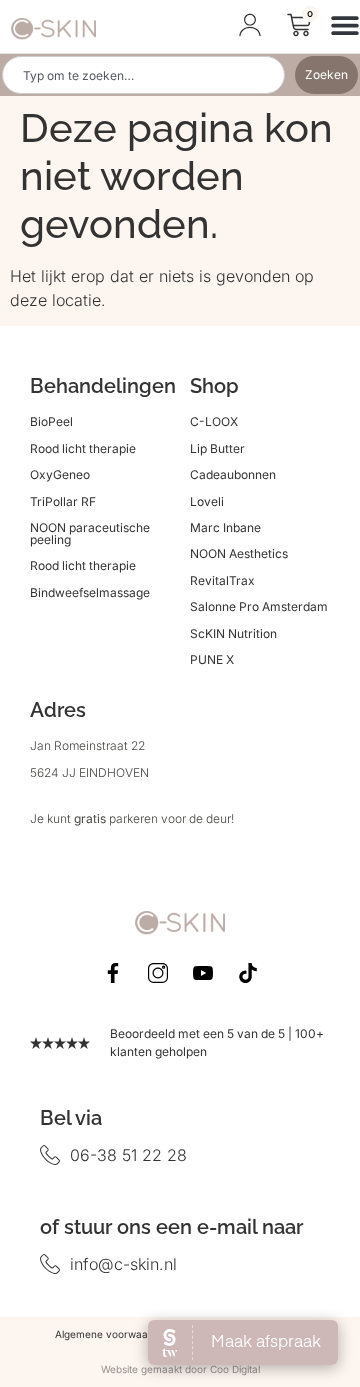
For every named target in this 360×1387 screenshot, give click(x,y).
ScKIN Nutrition (233, 633)
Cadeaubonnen (233, 474)
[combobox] (143, 75)
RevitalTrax (222, 580)
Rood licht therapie (83, 448)
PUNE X (212, 659)
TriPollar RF (63, 501)
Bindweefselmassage (90, 592)
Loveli (207, 501)
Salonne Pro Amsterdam (259, 606)
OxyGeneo (60, 474)
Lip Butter (217, 448)
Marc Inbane (225, 527)
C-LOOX (214, 421)
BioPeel (51, 421)
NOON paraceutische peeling (90, 533)
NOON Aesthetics (239, 553)
